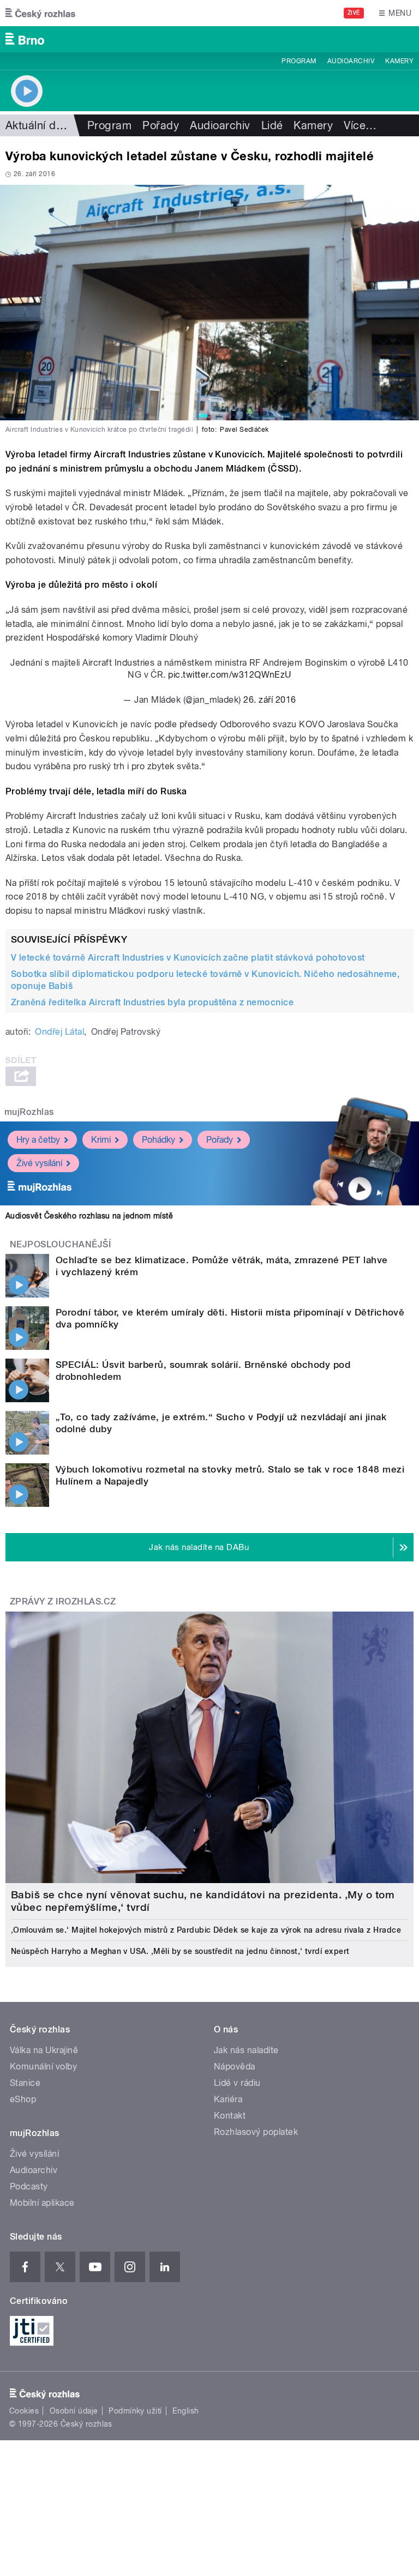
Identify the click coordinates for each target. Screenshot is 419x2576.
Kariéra (228, 2099)
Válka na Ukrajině (44, 2050)
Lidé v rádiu (237, 2083)
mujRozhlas (29, 1112)
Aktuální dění (38, 125)
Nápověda (235, 2067)
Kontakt (230, 2116)
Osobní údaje (74, 2411)
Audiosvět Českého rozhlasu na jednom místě (89, 1216)
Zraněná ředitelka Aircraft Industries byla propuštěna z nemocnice (152, 1002)
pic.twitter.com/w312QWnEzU (229, 675)
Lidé (272, 125)
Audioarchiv (351, 61)
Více (360, 125)
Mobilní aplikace (42, 2203)
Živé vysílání (39, 1163)
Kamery (399, 61)
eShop (23, 2099)
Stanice (25, 2083)
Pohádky (158, 1140)
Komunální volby (43, 2067)
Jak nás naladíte (246, 2050)
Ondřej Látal (59, 1032)
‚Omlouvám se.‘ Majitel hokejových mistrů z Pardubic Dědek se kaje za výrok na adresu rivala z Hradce (206, 1930)
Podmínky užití (135, 2411)
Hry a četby (38, 1140)
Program (299, 61)
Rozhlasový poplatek (256, 2132)
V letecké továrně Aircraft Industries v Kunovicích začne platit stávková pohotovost (188, 958)
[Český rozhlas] (40, 13)
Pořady (161, 125)
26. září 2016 (270, 700)
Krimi (101, 1140)
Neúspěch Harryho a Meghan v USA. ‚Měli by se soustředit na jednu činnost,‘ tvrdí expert (180, 1951)
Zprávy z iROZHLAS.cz (63, 1601)
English (185, 2411)
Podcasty (29, 2186)
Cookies (24, 2411)
